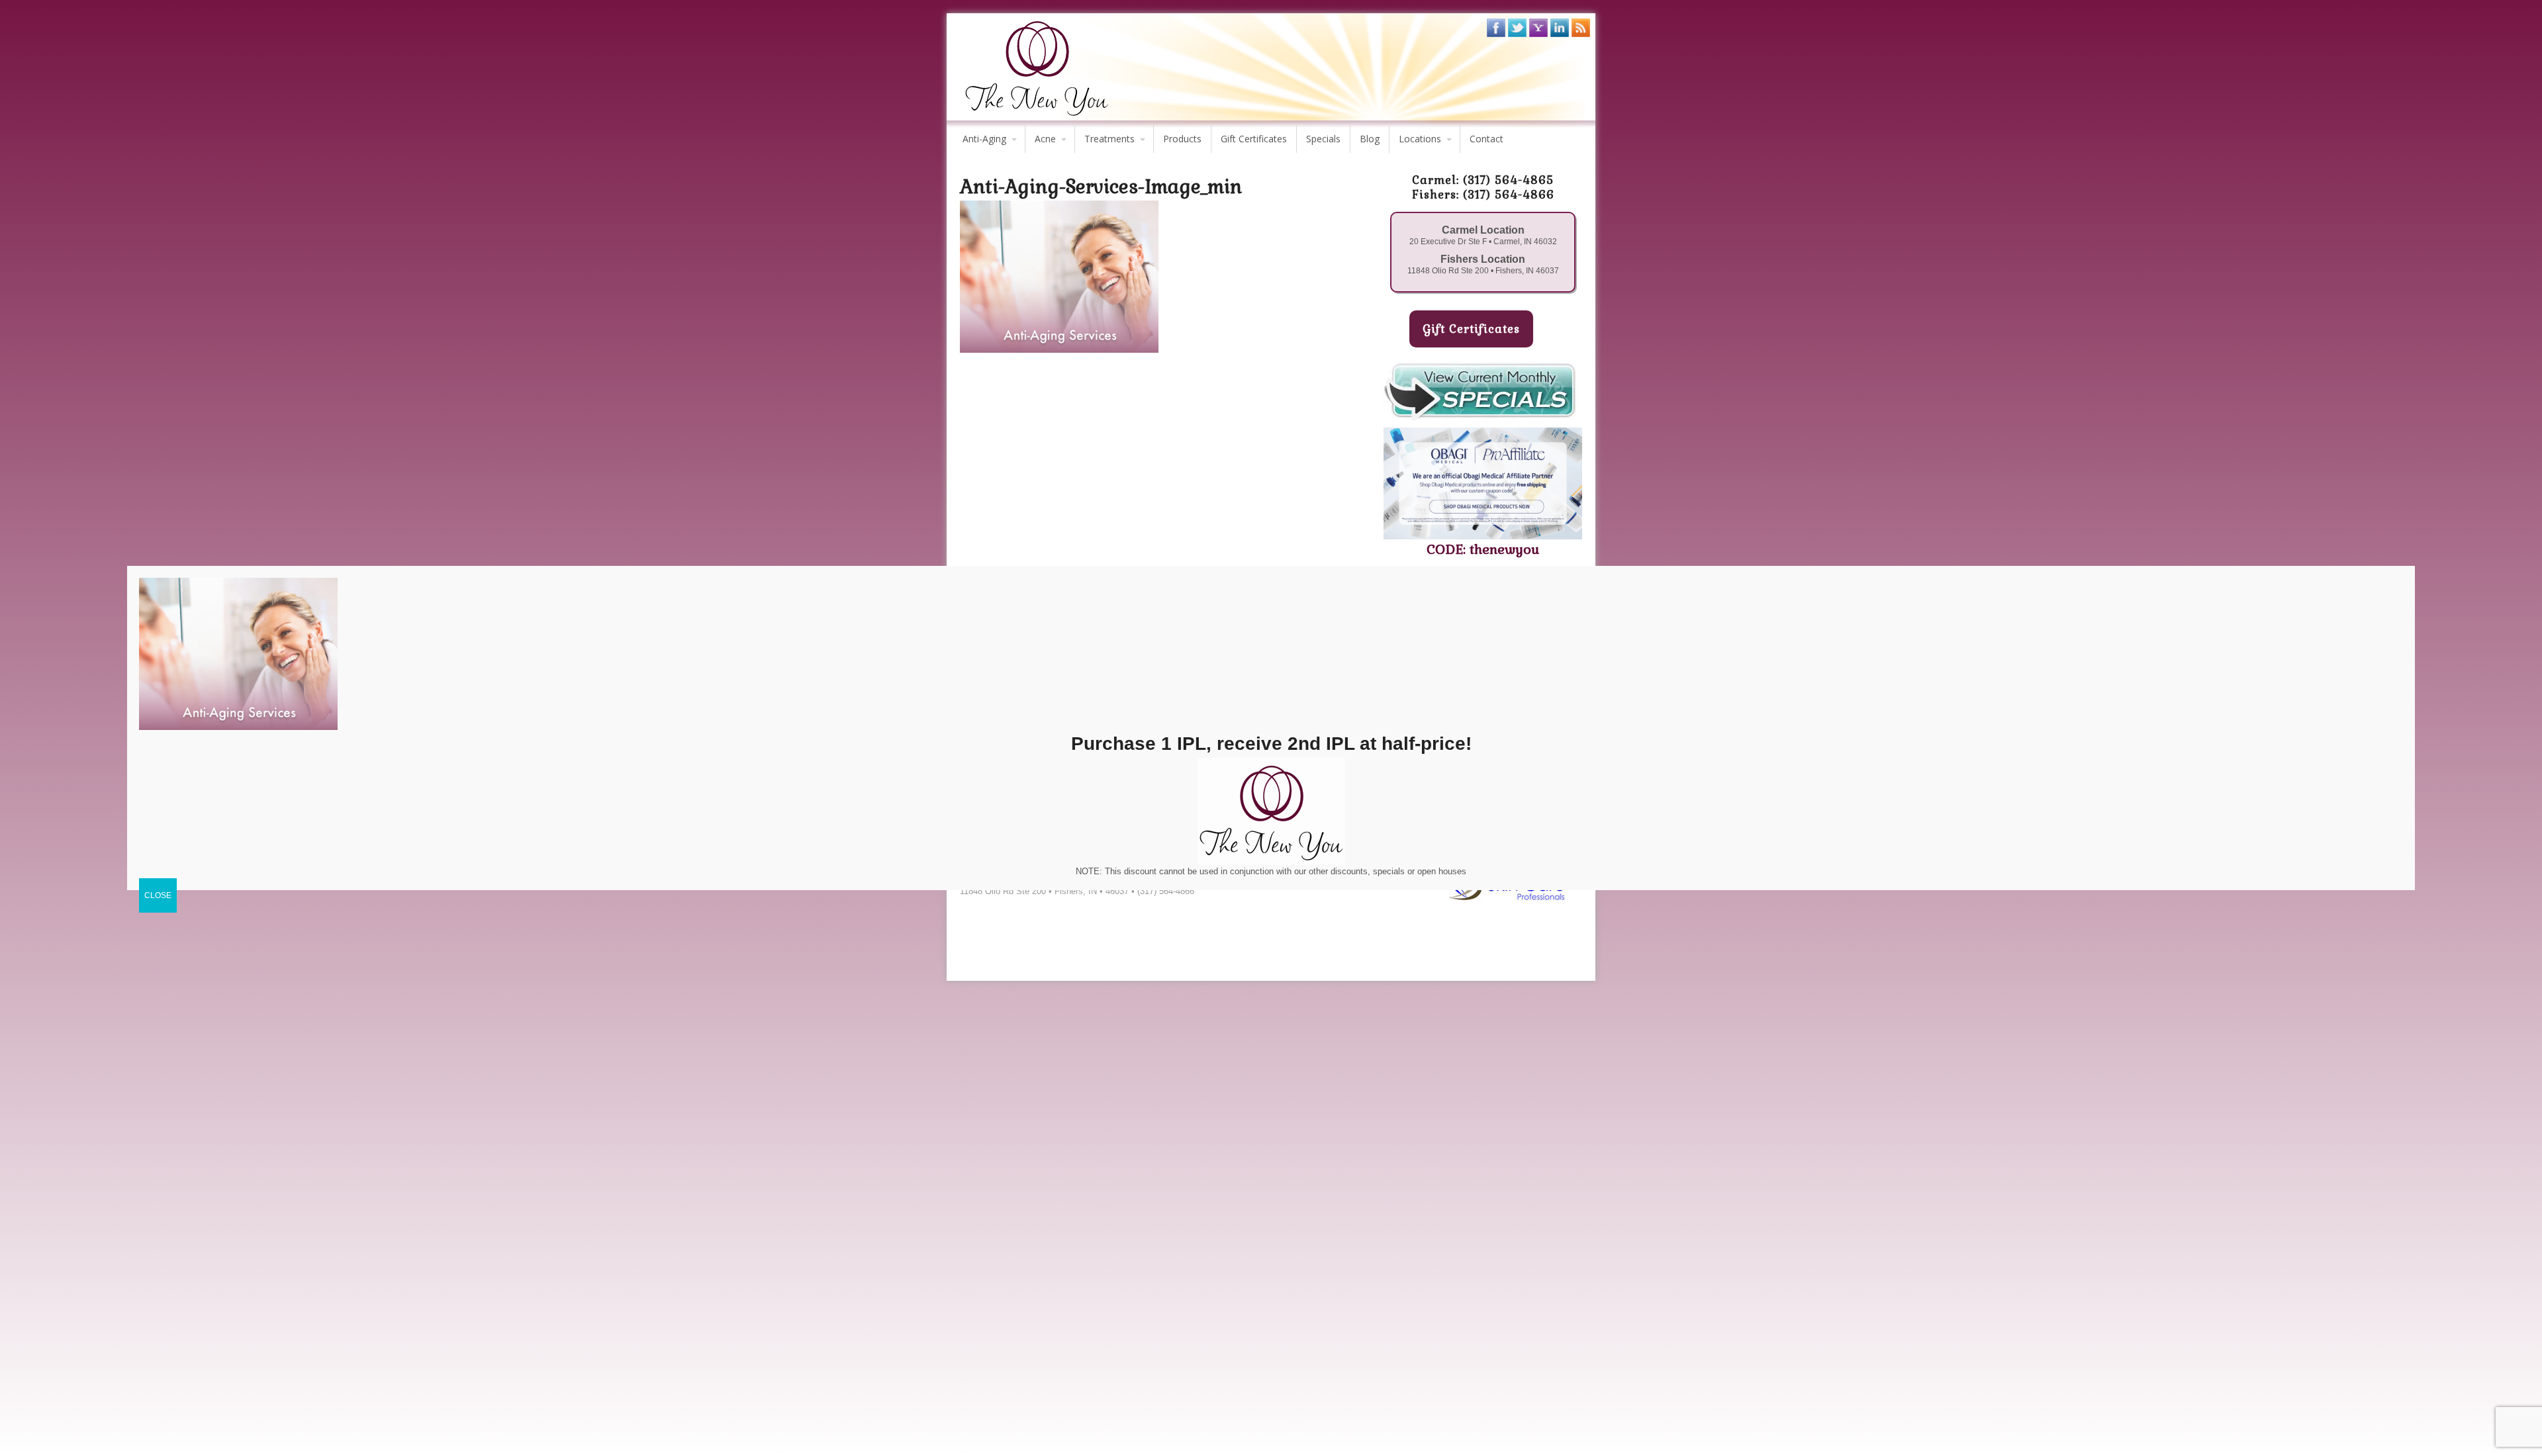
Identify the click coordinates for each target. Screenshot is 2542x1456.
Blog (1370, 139)
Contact (1486, 139)
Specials (1323, 139)
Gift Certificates (1254, 139)
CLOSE (158, 895)
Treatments (1109, 139)
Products (1182, 139)
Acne (1045, 139)
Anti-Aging (984, 139)
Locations (1420, 139)
